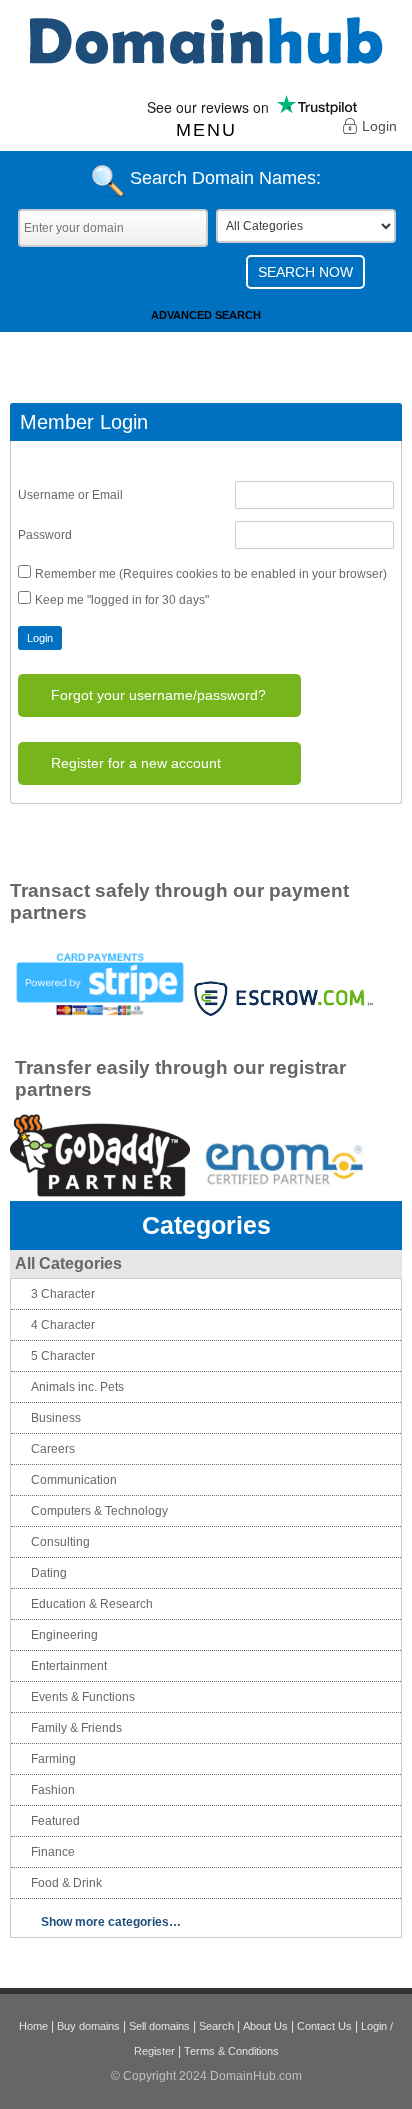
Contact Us (324, 2026)
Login (379, 126)
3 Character (63, 1294)
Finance (53, 1852)
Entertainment (69, 1666)
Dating (49, 1573)
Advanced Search (206, 315)
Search (216, 2026)
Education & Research (92, 1604)
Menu (206, 130)
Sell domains (159, 2026)
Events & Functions (83, 1697)
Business (56, 1418)
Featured (55, 1821)
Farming (53, 1759)
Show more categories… (111, 1922)
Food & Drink (66, 1883)
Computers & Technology (99, 1511)
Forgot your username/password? (158, 695)
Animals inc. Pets (77, 1387)
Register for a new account (136, 763)
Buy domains (88, 2026)
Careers (53, 1449)
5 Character (63, 1356)
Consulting (60, 1542)
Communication (74, 1480)
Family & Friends (76, 1728)
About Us (265, 2026)
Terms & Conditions (231, 2051)
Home (33, 2026)
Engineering (64, 1635)
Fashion (53, 1790)
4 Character (63, 1325)
